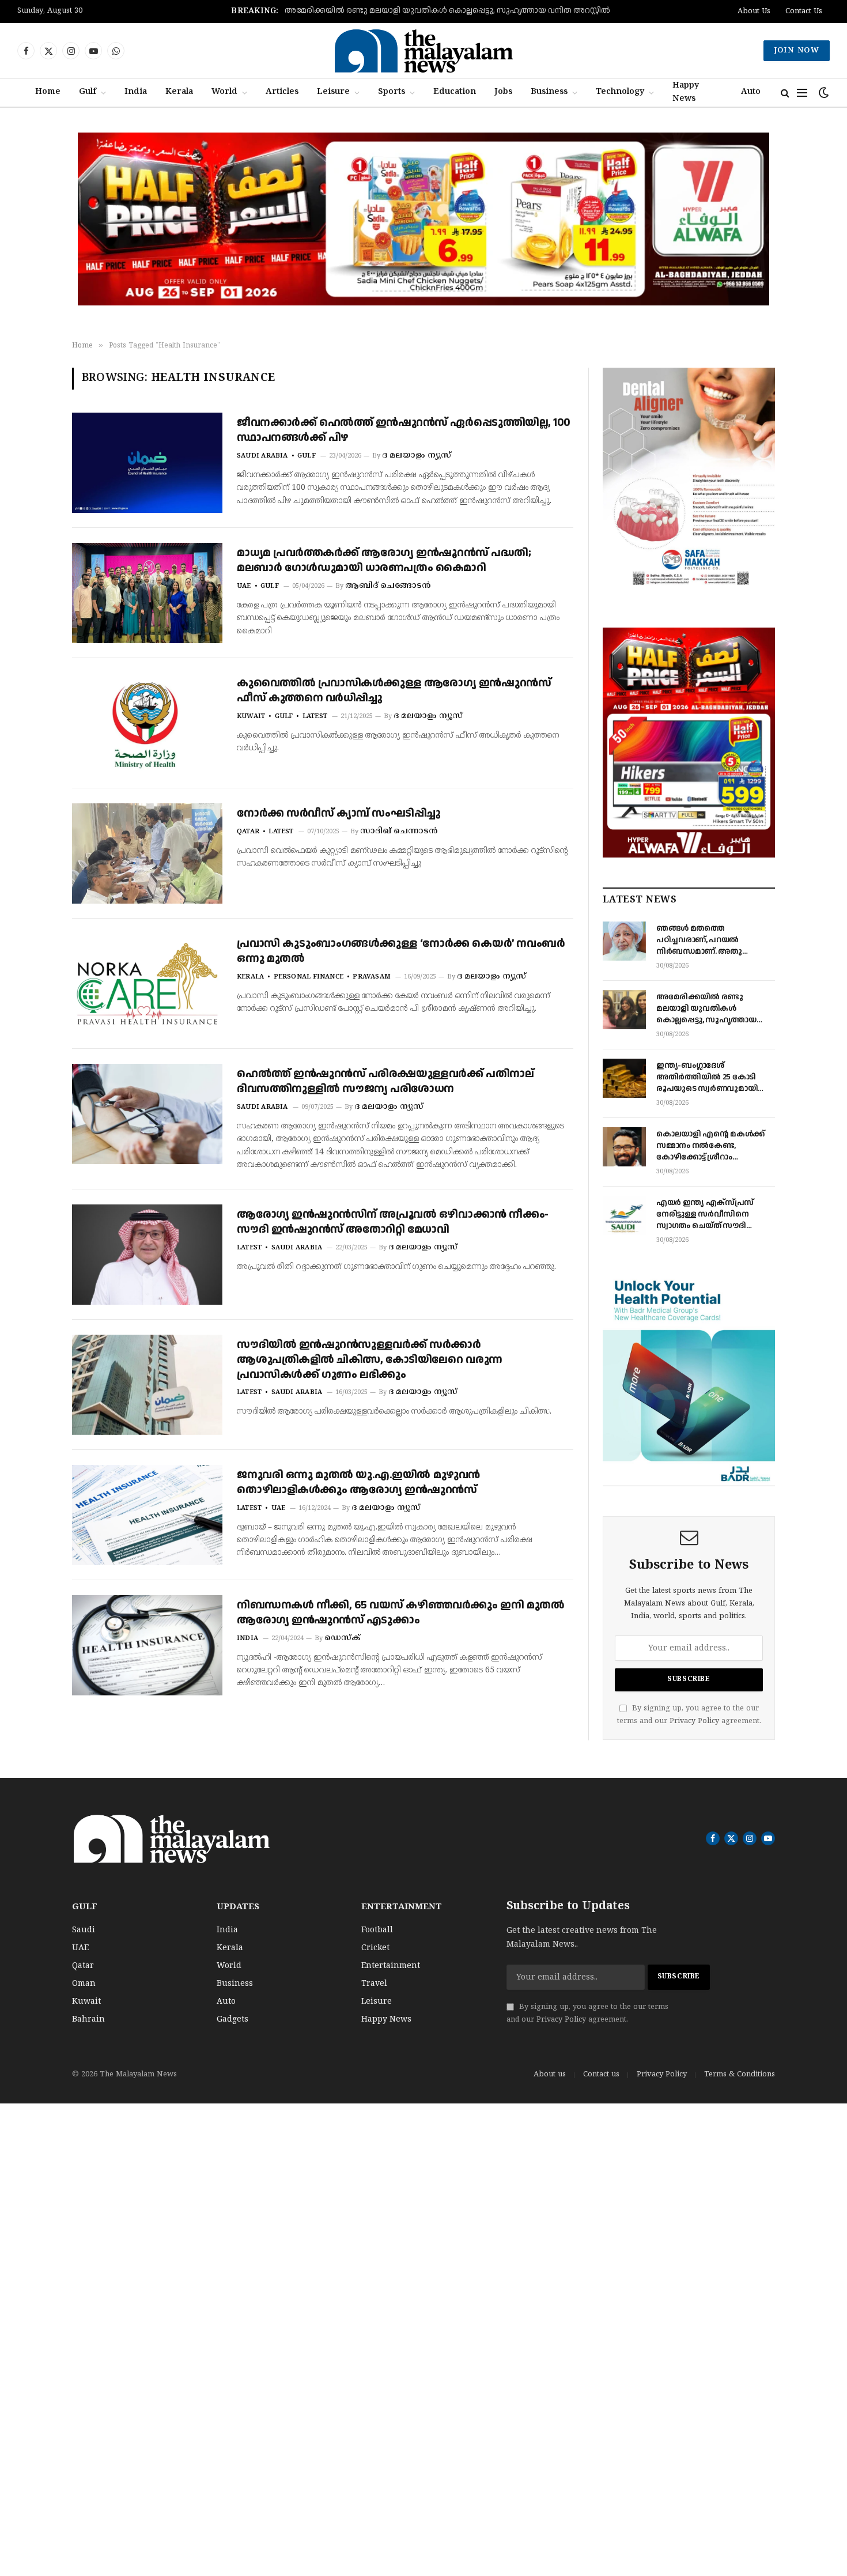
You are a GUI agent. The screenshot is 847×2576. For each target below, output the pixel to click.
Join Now (797, 51)
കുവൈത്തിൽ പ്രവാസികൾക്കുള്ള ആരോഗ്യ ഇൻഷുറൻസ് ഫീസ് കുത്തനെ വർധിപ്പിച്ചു (394, 691)
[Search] (785, 93)
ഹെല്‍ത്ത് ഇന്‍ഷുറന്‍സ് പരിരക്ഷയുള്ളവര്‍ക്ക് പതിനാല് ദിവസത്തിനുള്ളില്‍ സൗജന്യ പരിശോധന (385, 1081)
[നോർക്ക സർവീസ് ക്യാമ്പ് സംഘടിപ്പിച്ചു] (147, 853)
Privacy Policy (694, 1721)
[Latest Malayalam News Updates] (423, 51)
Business (549, 92)
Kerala (179, 92)
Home (48, 92)
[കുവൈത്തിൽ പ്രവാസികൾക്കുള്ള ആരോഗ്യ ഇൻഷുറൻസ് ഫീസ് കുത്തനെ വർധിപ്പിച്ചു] (147, 723)
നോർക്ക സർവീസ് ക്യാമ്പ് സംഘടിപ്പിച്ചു (339, 814)
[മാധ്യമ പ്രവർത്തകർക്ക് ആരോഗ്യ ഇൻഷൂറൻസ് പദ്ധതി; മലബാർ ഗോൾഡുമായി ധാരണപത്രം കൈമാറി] (147, 593)
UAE (244, 586)
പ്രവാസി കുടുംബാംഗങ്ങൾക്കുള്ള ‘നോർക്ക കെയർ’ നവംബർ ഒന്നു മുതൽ (401, 951)
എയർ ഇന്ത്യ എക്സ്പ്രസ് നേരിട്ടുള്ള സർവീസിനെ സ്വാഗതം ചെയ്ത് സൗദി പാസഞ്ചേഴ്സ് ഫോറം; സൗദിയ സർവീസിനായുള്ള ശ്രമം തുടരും (715, 1214)
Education (455, 92)
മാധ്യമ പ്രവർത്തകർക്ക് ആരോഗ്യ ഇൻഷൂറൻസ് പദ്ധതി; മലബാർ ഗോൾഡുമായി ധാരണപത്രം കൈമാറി (384, 560)
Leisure (333, 92)
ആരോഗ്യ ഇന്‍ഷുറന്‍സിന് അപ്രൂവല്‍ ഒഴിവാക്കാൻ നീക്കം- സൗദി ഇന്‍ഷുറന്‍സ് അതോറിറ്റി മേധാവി (393, 1222)
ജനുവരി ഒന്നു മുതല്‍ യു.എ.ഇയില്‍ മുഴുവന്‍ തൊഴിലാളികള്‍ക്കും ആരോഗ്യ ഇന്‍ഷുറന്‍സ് (358, 1482)
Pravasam (372, 977)
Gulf (88, 92)
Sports (392, 92)
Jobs (503, 92)
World (224, 92)
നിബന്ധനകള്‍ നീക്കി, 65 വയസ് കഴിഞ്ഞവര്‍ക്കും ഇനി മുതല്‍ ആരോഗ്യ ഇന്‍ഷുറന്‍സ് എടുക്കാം (400, 1613)
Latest (315, 716)
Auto (751, 92)
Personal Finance (309, 977)
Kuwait (251, 716)
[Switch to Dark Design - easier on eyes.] (823, 93)
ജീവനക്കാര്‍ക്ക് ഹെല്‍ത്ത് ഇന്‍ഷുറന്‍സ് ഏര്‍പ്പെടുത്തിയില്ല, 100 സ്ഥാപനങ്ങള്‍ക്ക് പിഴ (404, 430)
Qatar (248, 832)
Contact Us (804, 12)
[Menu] (802, 93)
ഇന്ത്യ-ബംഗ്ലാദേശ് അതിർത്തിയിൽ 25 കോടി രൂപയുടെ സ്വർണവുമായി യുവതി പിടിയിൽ (707, 1077)
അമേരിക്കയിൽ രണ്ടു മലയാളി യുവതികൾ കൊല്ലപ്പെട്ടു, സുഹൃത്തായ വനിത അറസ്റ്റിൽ (447, 11)
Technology (620, 92)
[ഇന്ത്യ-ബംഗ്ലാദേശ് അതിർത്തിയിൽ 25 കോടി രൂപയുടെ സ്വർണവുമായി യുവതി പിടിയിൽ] (624, 1078)
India (136, 92)
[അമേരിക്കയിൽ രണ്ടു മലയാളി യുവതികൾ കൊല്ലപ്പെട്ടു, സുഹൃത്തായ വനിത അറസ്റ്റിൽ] (624, 1010)
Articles (282, 92)
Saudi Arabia (262, 456)
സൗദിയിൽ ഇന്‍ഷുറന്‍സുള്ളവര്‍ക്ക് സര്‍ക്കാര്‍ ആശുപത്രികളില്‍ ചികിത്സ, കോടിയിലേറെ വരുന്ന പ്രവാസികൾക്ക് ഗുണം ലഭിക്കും (370, 1360)
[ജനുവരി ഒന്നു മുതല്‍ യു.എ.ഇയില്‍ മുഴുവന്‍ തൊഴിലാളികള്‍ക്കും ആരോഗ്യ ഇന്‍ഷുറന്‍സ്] (147, 1515)
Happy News (686, 92)
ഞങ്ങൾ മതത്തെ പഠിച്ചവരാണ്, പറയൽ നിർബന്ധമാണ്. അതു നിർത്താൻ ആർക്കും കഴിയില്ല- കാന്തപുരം (699, 940)
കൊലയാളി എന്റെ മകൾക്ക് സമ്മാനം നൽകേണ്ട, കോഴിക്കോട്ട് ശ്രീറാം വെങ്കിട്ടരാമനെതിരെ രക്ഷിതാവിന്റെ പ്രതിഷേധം (710, 1146)
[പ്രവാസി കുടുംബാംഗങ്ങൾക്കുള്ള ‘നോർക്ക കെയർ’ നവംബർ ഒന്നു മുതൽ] (147, 984)
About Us (754, 12)
